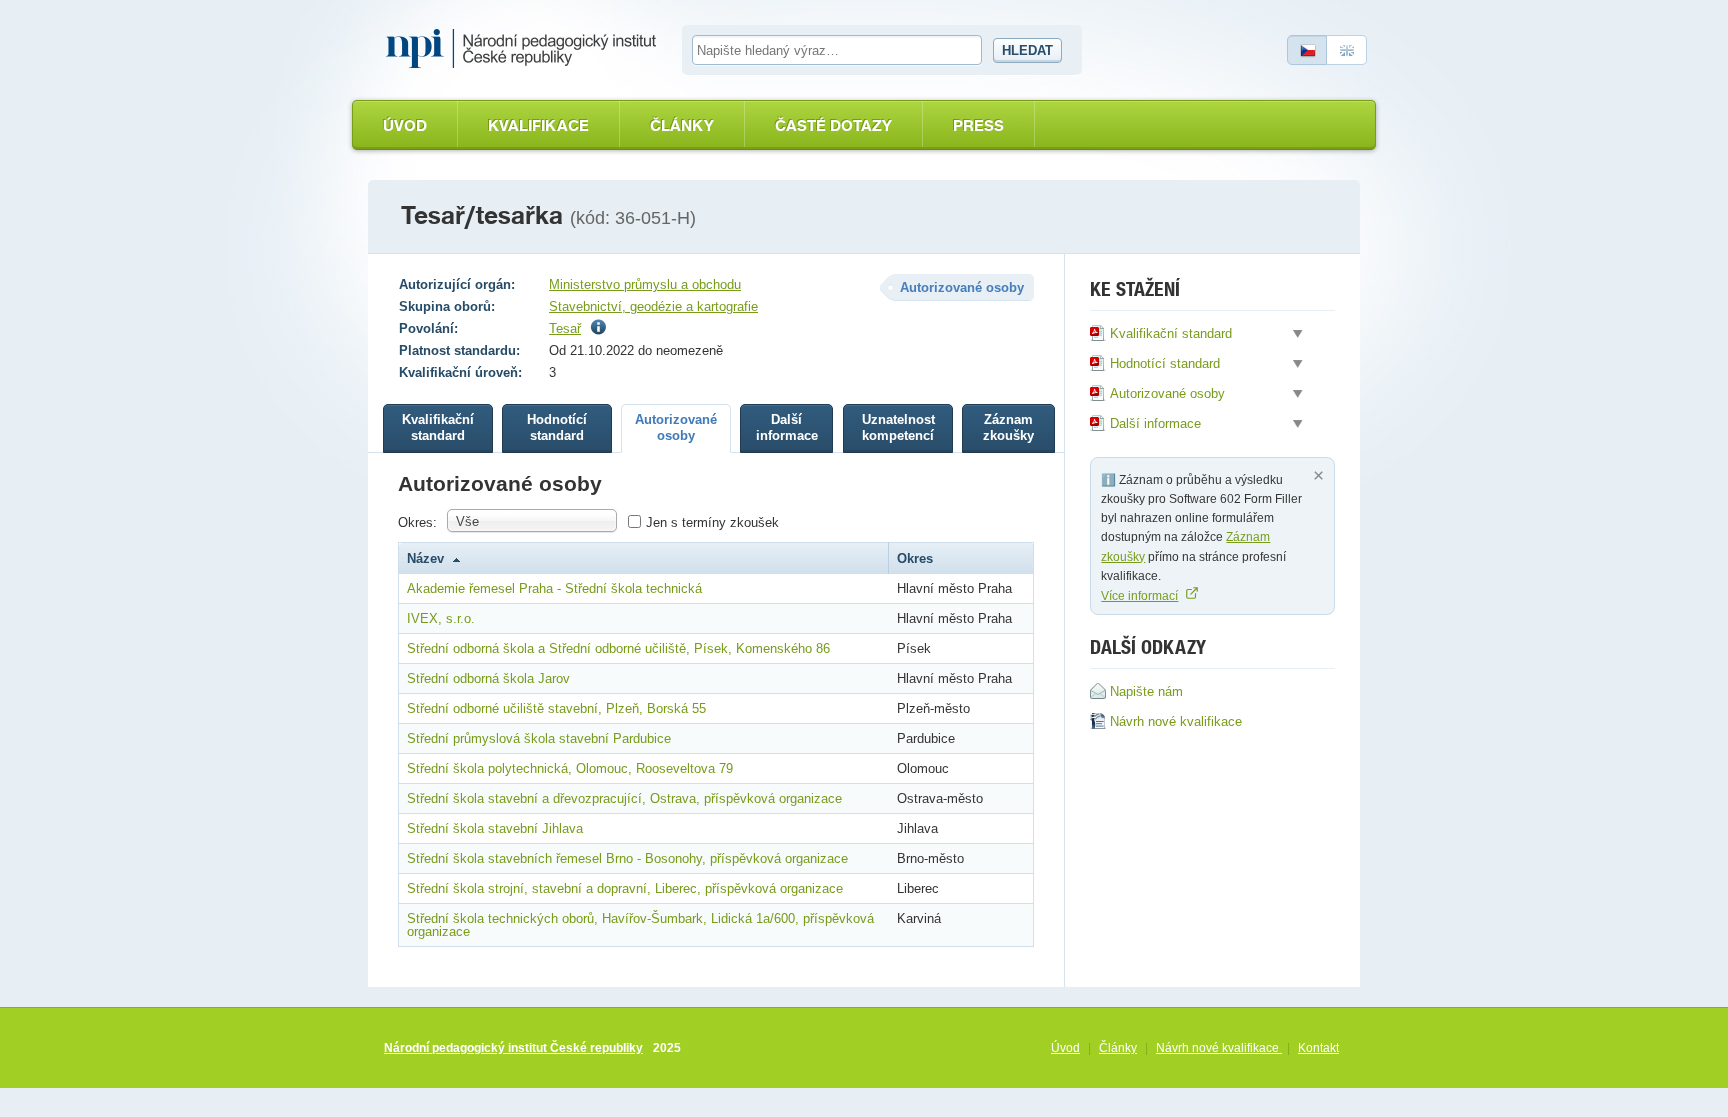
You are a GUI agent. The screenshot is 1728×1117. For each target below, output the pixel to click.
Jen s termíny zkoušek (712, 522)
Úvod (405, 125)
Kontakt (1318, 1048)
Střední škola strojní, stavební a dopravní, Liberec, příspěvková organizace (625, 888)
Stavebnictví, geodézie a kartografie (653, 306)
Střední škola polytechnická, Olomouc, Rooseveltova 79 (570, 768)
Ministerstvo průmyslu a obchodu (645, 284)
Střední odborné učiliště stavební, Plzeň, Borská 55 (556, 708)
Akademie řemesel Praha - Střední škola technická (554, 588)
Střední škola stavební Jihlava (495, 828)
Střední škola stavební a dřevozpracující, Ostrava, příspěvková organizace (624, 798)
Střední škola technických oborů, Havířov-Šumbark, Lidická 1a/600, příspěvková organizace (640, 925)
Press (978, 125)
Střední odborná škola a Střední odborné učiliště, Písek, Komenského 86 (618, 648)
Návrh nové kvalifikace (1219, 1048)
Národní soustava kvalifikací (526, 49)
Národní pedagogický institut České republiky (513, 1048)
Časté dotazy (833, 125)
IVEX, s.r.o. (441, 618)
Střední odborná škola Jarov (488, 678)
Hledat (1027, 50)
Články (682, 125)
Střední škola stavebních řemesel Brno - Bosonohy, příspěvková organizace (627, 858)
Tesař (565, 328)
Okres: (417, 522)
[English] (1347, 50)
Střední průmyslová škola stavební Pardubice (539, 738)
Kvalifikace (538, 125)
